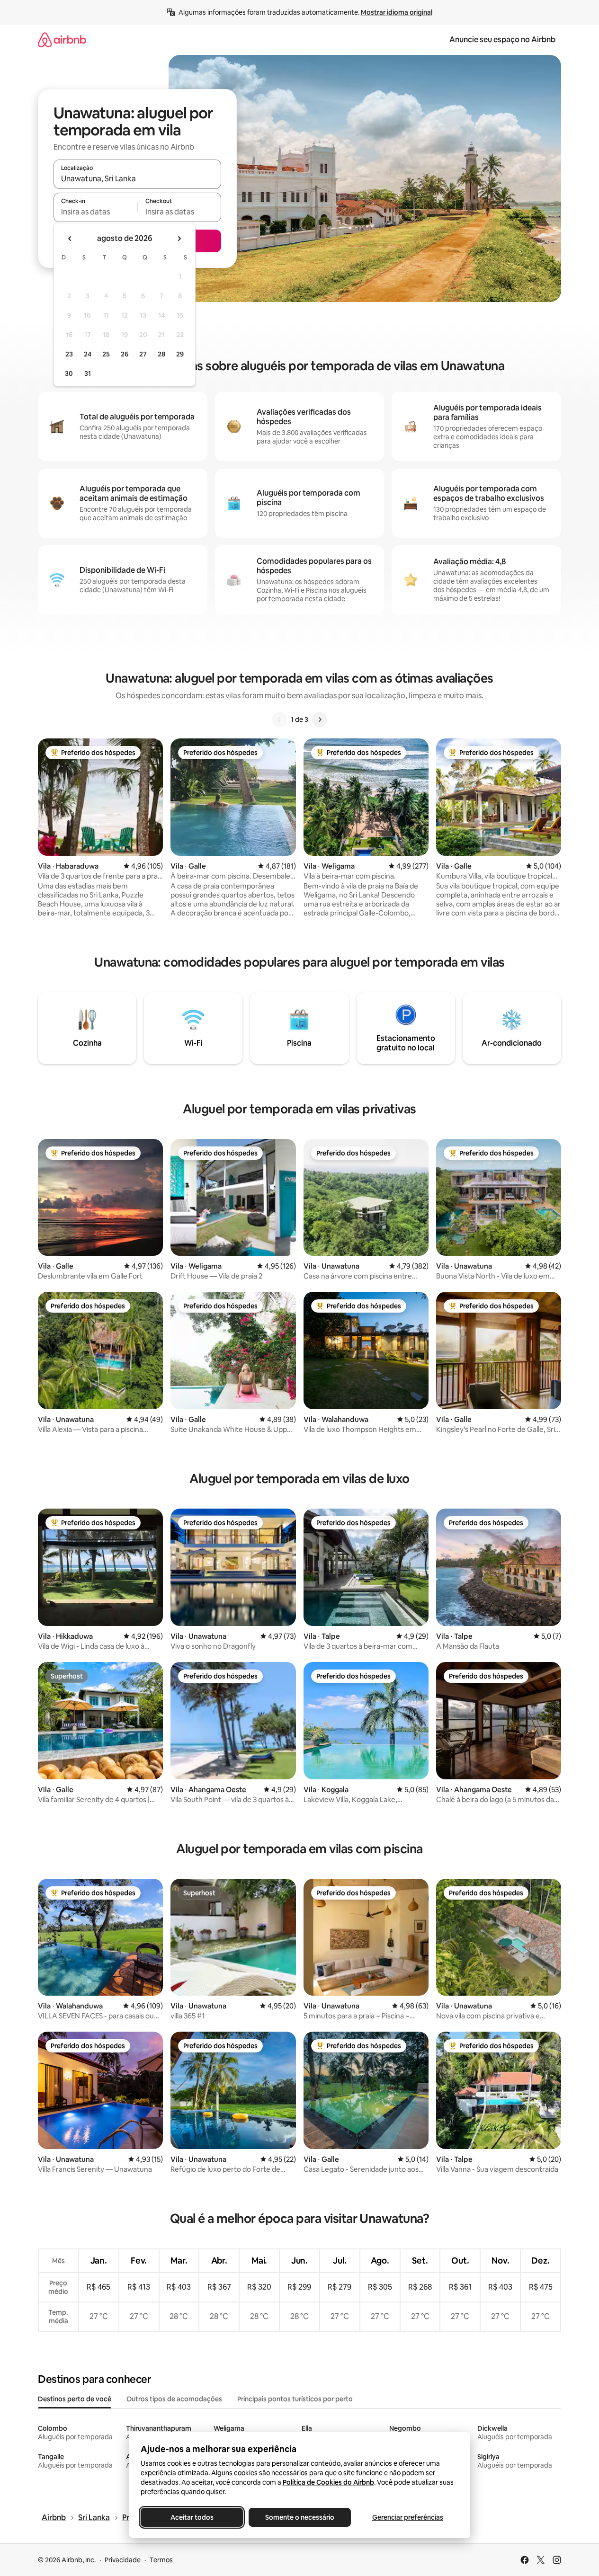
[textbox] (95, 212)
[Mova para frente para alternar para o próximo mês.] (179, 239)
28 (161, 354)
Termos (161, 2560)
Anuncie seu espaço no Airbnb (502, 40)
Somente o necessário (300, 2517)
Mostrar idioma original (397, 12)
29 (180, 354)
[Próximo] (320, 720)
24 (88, 354)
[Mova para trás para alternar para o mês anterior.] (70, 239)
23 (69, 354)
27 (143, 354)
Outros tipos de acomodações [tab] (174, 2399)
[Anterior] (279, 720)
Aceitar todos (192, 2517)
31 (88, 373)
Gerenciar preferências (408, 2517)
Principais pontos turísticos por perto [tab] (295, 2399)
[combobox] (137, 178)
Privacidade (123, 2560)
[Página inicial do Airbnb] (62, 40)
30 (69, 373)
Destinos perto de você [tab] (75, 2399)
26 (125, 354)
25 (106, 354)
